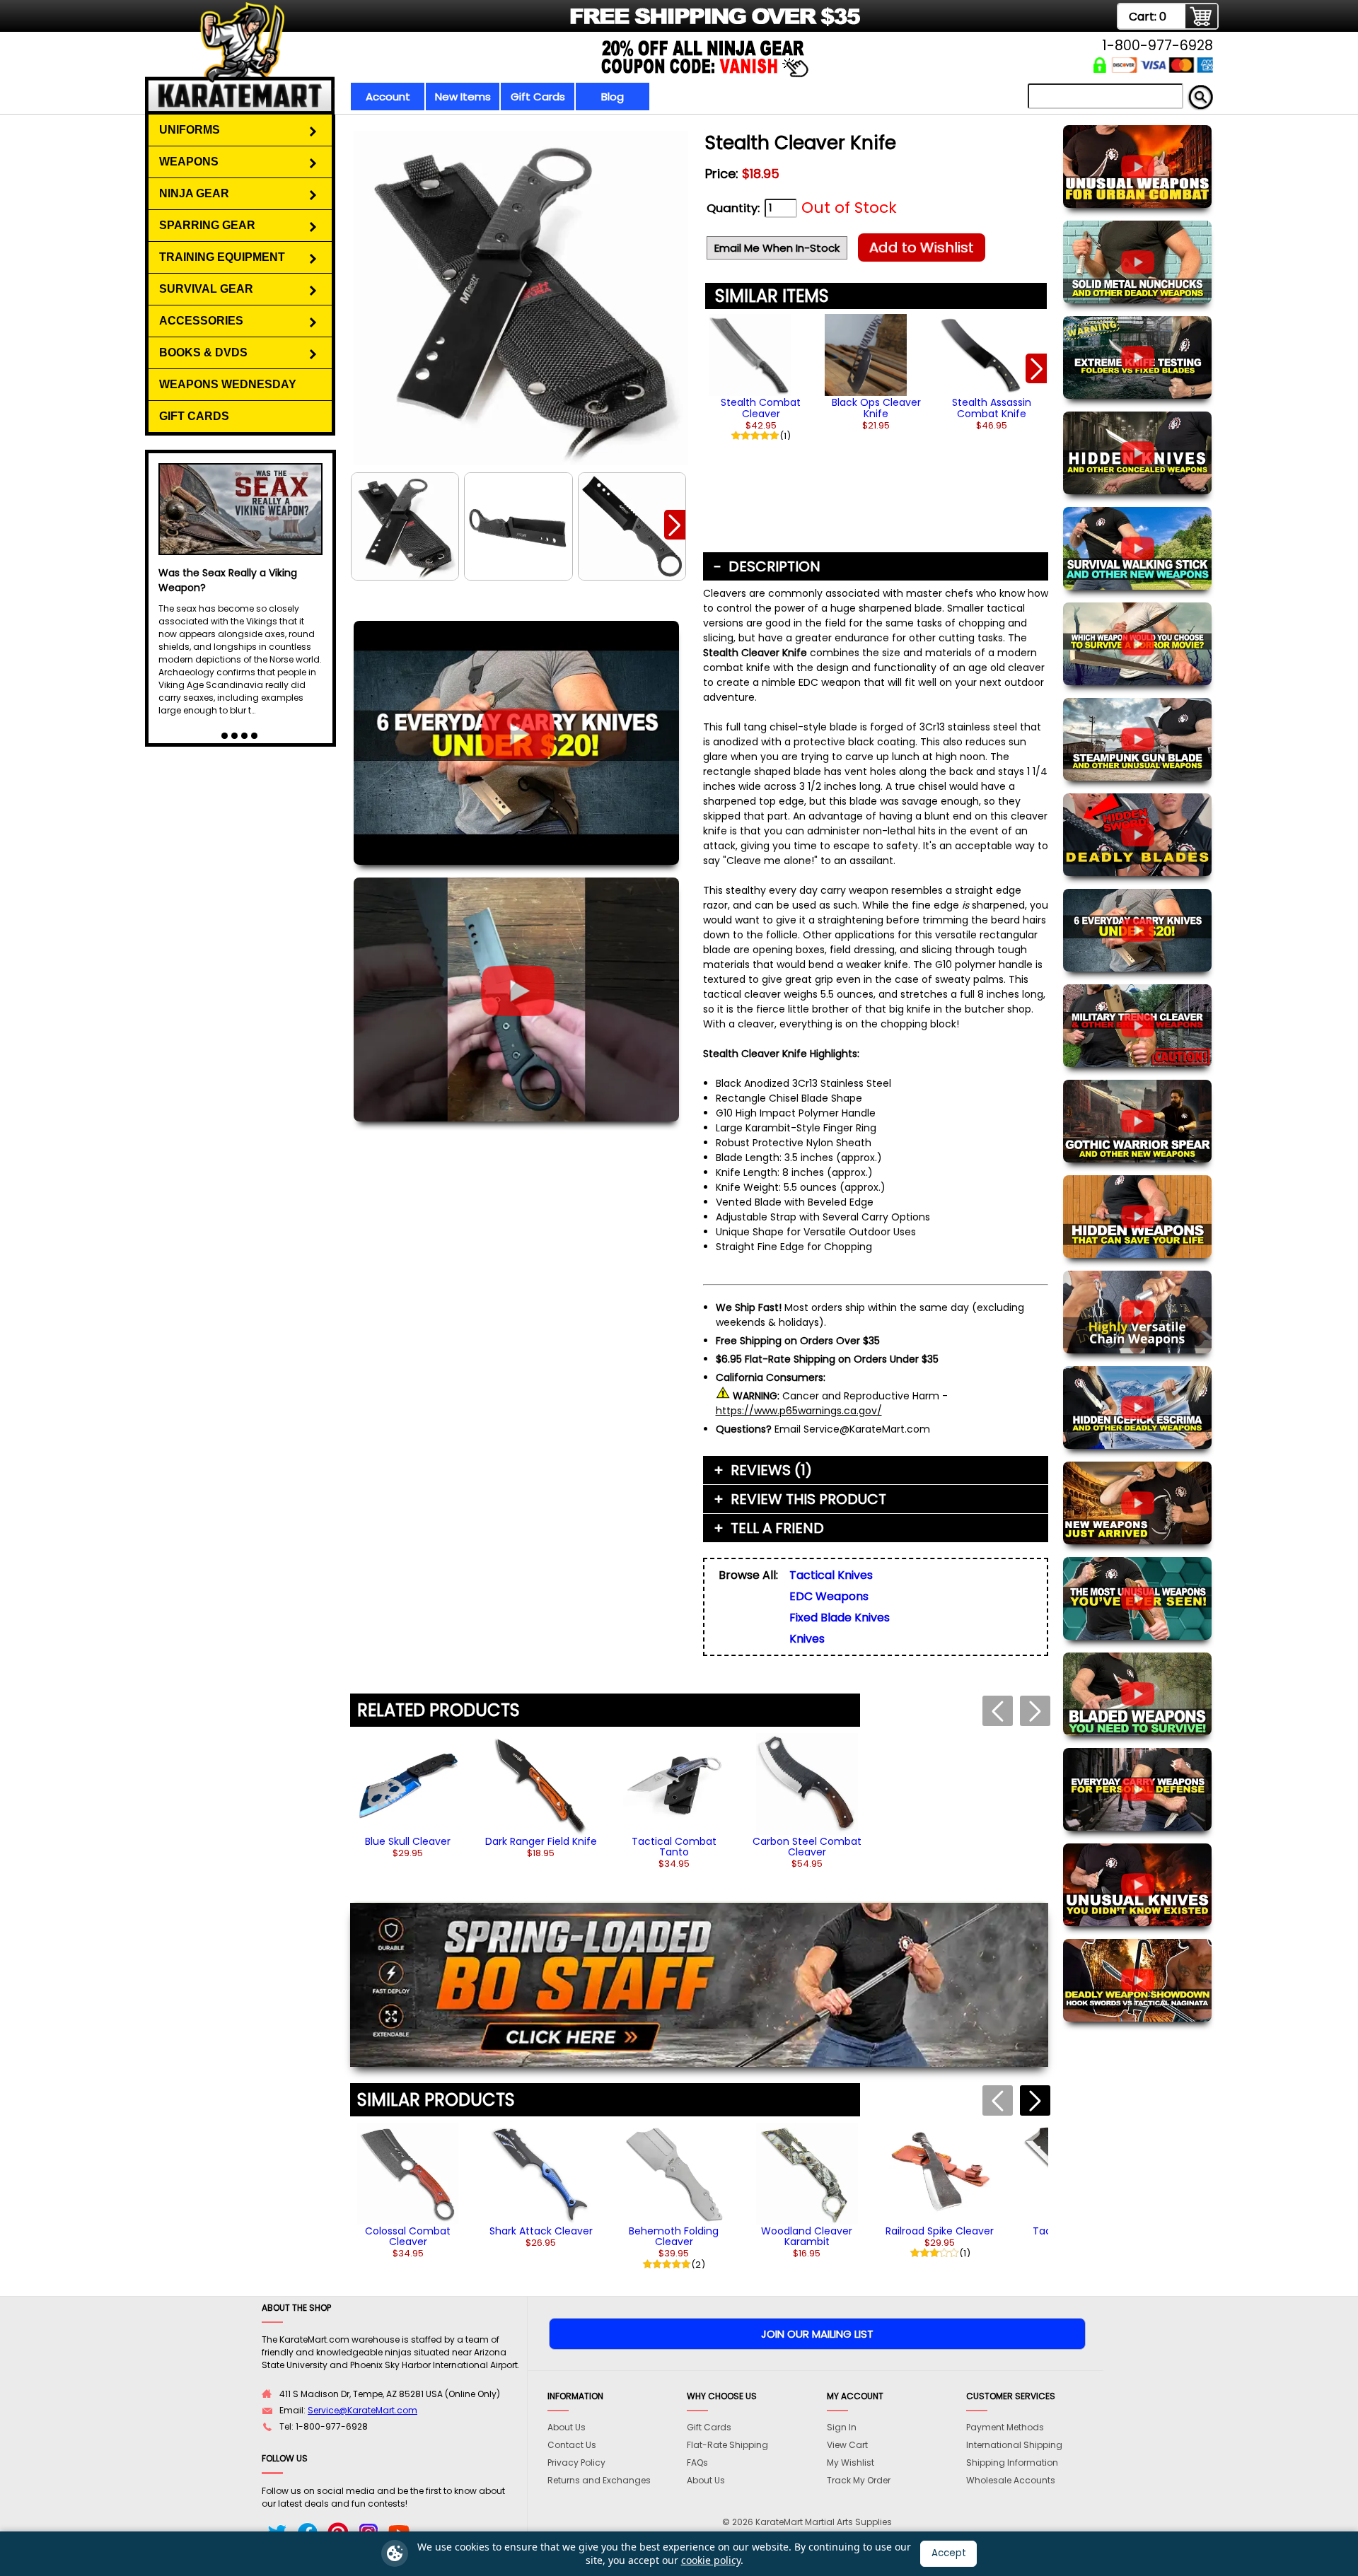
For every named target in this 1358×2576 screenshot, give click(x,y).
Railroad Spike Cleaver (940, 2231)
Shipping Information (1012, 2463)
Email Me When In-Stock (777, 248)
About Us (567, 2427)
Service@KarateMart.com (362, 2410)
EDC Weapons (829, 1596)
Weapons (189, 162)
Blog (613, 97)
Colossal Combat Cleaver (408, 2236)
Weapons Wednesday (228, 384)
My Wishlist (851, 2463)
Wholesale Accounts (1011, 2480)
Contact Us (572, 2445)
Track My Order (859, 2480)
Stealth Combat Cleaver (761, 408)
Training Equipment (222, 257)
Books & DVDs (203, 352)
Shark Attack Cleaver (541, 2231)
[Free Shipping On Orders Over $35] (504, 24)
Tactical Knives (831, 1575)
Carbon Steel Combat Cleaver (807, 1847)
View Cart (847, 2445)
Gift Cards (538, 97)
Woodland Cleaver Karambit (807, 2236)
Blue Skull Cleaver (408, 1841)
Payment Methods (1005, 2427)
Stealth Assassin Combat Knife (992, 408)
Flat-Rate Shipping (727, 2445)
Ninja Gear (194, 193)
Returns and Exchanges (599, 2480)
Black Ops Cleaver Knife (876, 408)
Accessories (201, 321)
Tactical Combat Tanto (674, 1847)
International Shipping (1014, 2445)
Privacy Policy (576, 2463)
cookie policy (711, 2560)
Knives (807, 1639)
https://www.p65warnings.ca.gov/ (799, 1411)
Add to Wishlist (922, 247)
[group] (761, 374)
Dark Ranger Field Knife (541, 1841)
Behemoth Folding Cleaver (674, 2236)
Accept (949, 2553)
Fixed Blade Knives (840, 1618)
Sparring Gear (207, 225)
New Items (463, 97)
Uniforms (190, 130)
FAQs (697, 2463)
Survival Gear (206, 289)
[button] (675, 525)
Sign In (842, 2427)
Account (388, 97)
